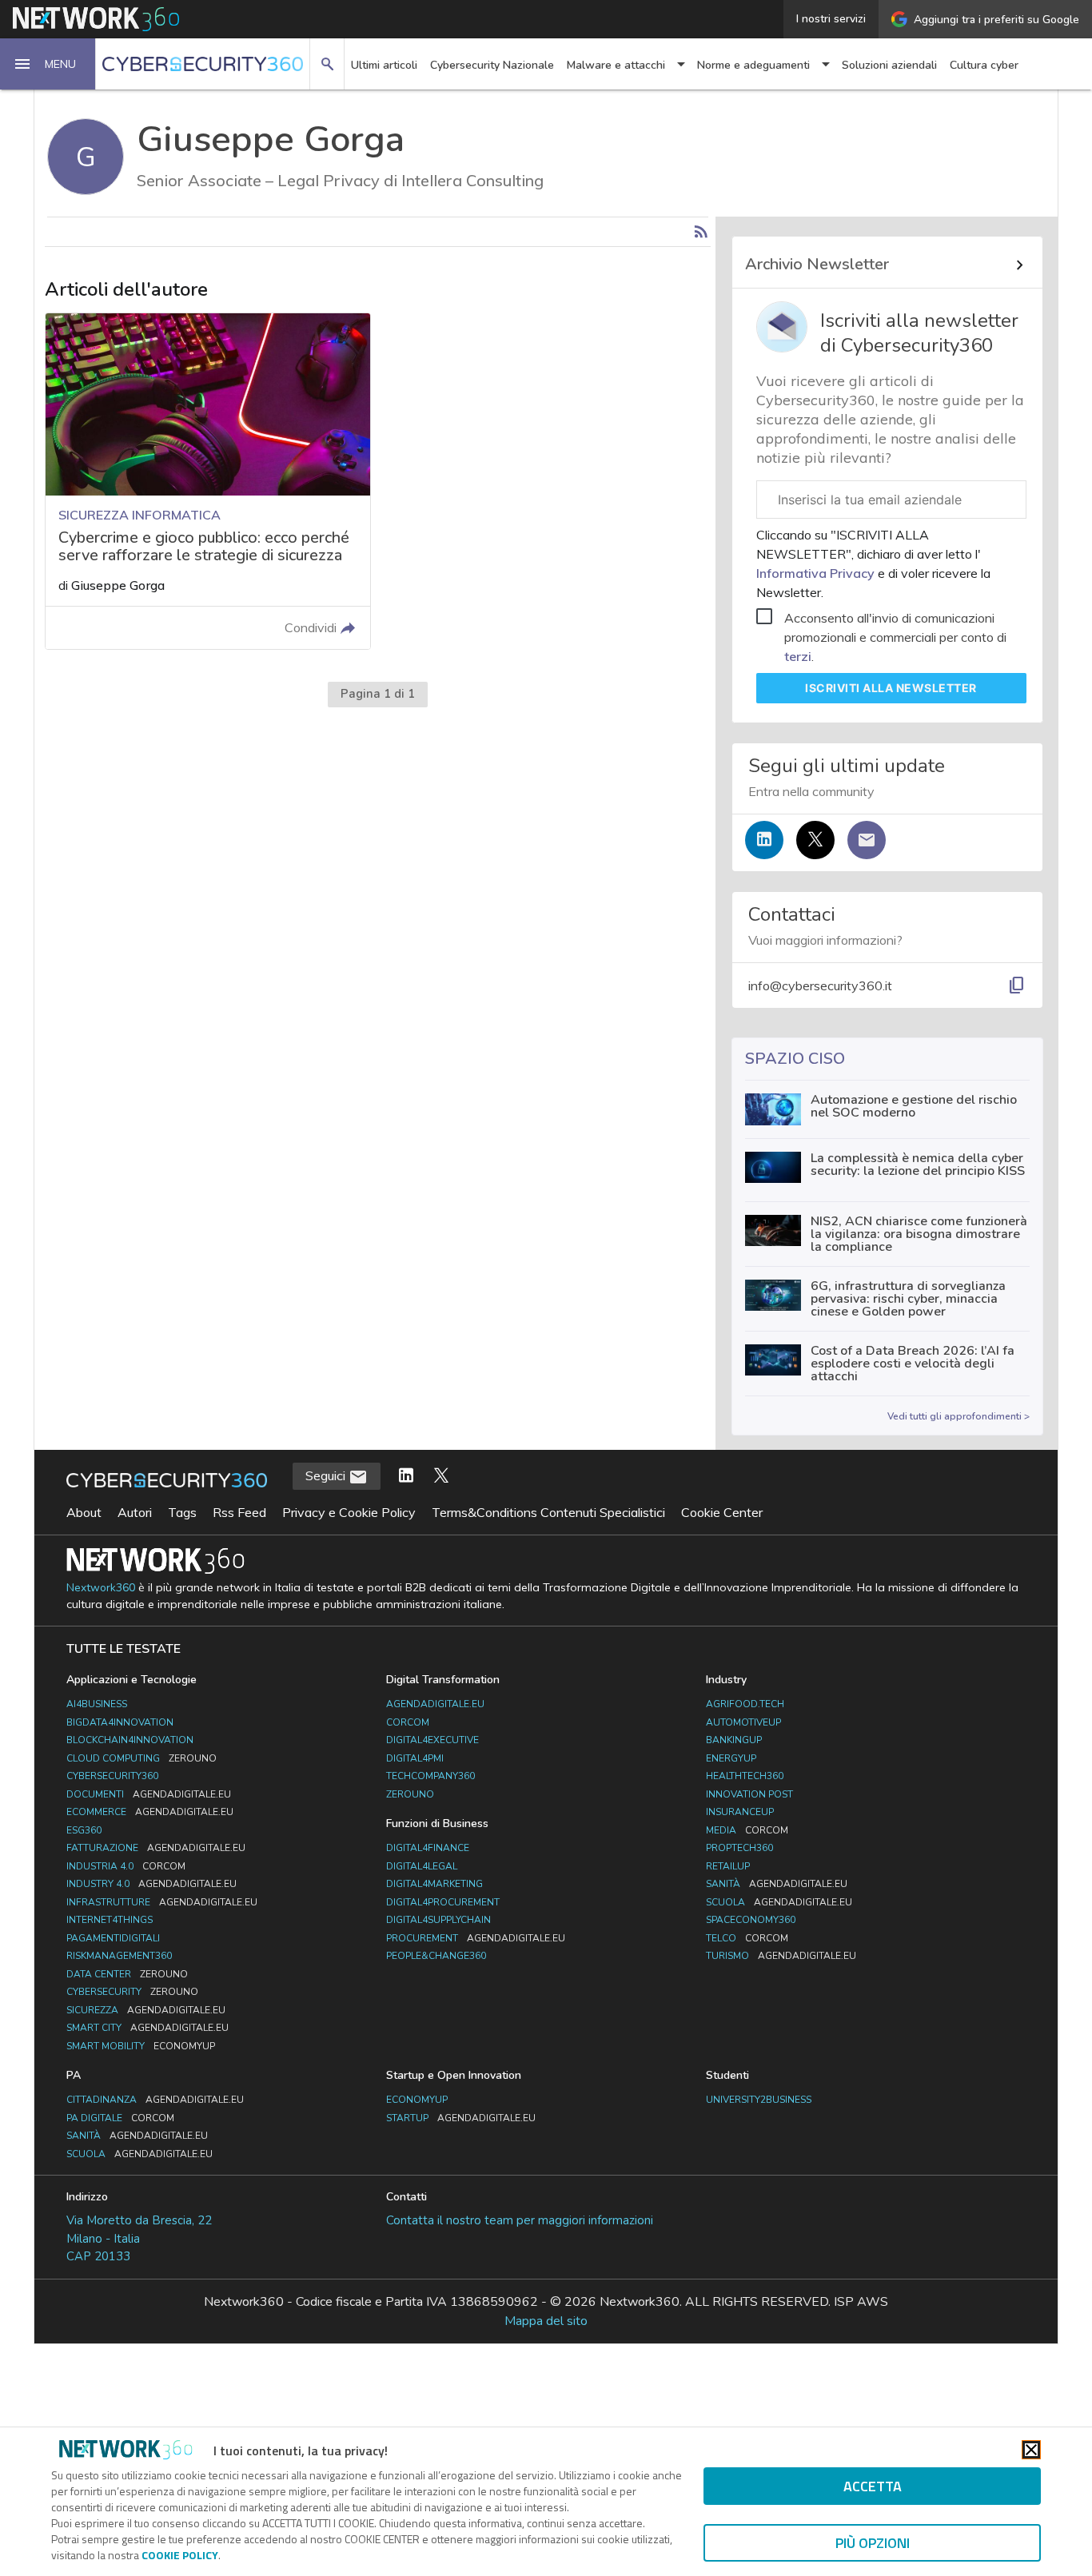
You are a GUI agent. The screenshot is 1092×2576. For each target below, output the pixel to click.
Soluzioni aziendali (889, 65)
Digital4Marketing (434, 1884)
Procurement (476, 1938)
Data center (127, 1974)
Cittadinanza (155, 2100)
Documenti (149, 1794)
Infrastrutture (162, 1902)
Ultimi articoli (384, 65)
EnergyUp (731, 1758)
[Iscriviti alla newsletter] (867, 840)
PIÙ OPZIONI (873, 2543)
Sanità (777, 1884)
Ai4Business (97, 1704)
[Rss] (701, 232)
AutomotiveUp (743, 1722)
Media (747, 1830)
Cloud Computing (141, 1758)
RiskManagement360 (119, 1956)
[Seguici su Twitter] (815, 840)
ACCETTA (873, 2486)
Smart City (147, 2028)
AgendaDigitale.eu (435, 1704)
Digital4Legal (422, 1866)
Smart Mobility (141, 2046)
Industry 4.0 (151, 1884)
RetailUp (728, 1866)
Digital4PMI (415, 1758)
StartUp (461, 2118)
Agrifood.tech (745, 1704)
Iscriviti (891, 688)
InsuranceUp (740, 1812)
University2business (759, 2100)
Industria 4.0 (126, 1866)
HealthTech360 (745, 1776)
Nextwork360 (101, 1588)
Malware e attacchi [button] (616, 65)
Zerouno (410, 1794)
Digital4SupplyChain (438, 1920)
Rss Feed (239, 1512)
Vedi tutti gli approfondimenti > (958, 1416)
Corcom (408, 1722)
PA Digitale (120, 2118)
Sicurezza (146, 2010)
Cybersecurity (132, 1992)
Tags (182, 1512)
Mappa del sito (546, 2321)
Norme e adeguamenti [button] (753, 65)
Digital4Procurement (443, 1902)
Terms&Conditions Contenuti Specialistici (548, 1512)
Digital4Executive (432, 1740)
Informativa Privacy (817, 573)
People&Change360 (436, 1956)
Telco (747, 1938)
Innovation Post (749, 1794)
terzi (798, 656)
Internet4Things (110, 1920)
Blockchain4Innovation (130, 1740)
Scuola (779, 1902)
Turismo (781, 1956)
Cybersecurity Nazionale (492, 65)
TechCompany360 (430, 1776)
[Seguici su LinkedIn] (764, 840)
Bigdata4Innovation (120, 1722)
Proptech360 (739, 1848)
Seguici (327, 1475)
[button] (48, 64)
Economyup (417, 2100)
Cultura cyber (984, 65)
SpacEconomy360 (751, 1920)
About (84, 1512)
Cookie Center (722, 1512)
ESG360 (84, 1830)
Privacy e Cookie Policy (349, 1512)
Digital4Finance (428, 1848)
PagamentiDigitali (113, 1938)
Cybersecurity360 (112, 1776)
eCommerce (150, 1812)
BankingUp (734, 1740)
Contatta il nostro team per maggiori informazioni (520, 2220)
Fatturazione (156, 1848)
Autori (135, 1512)
